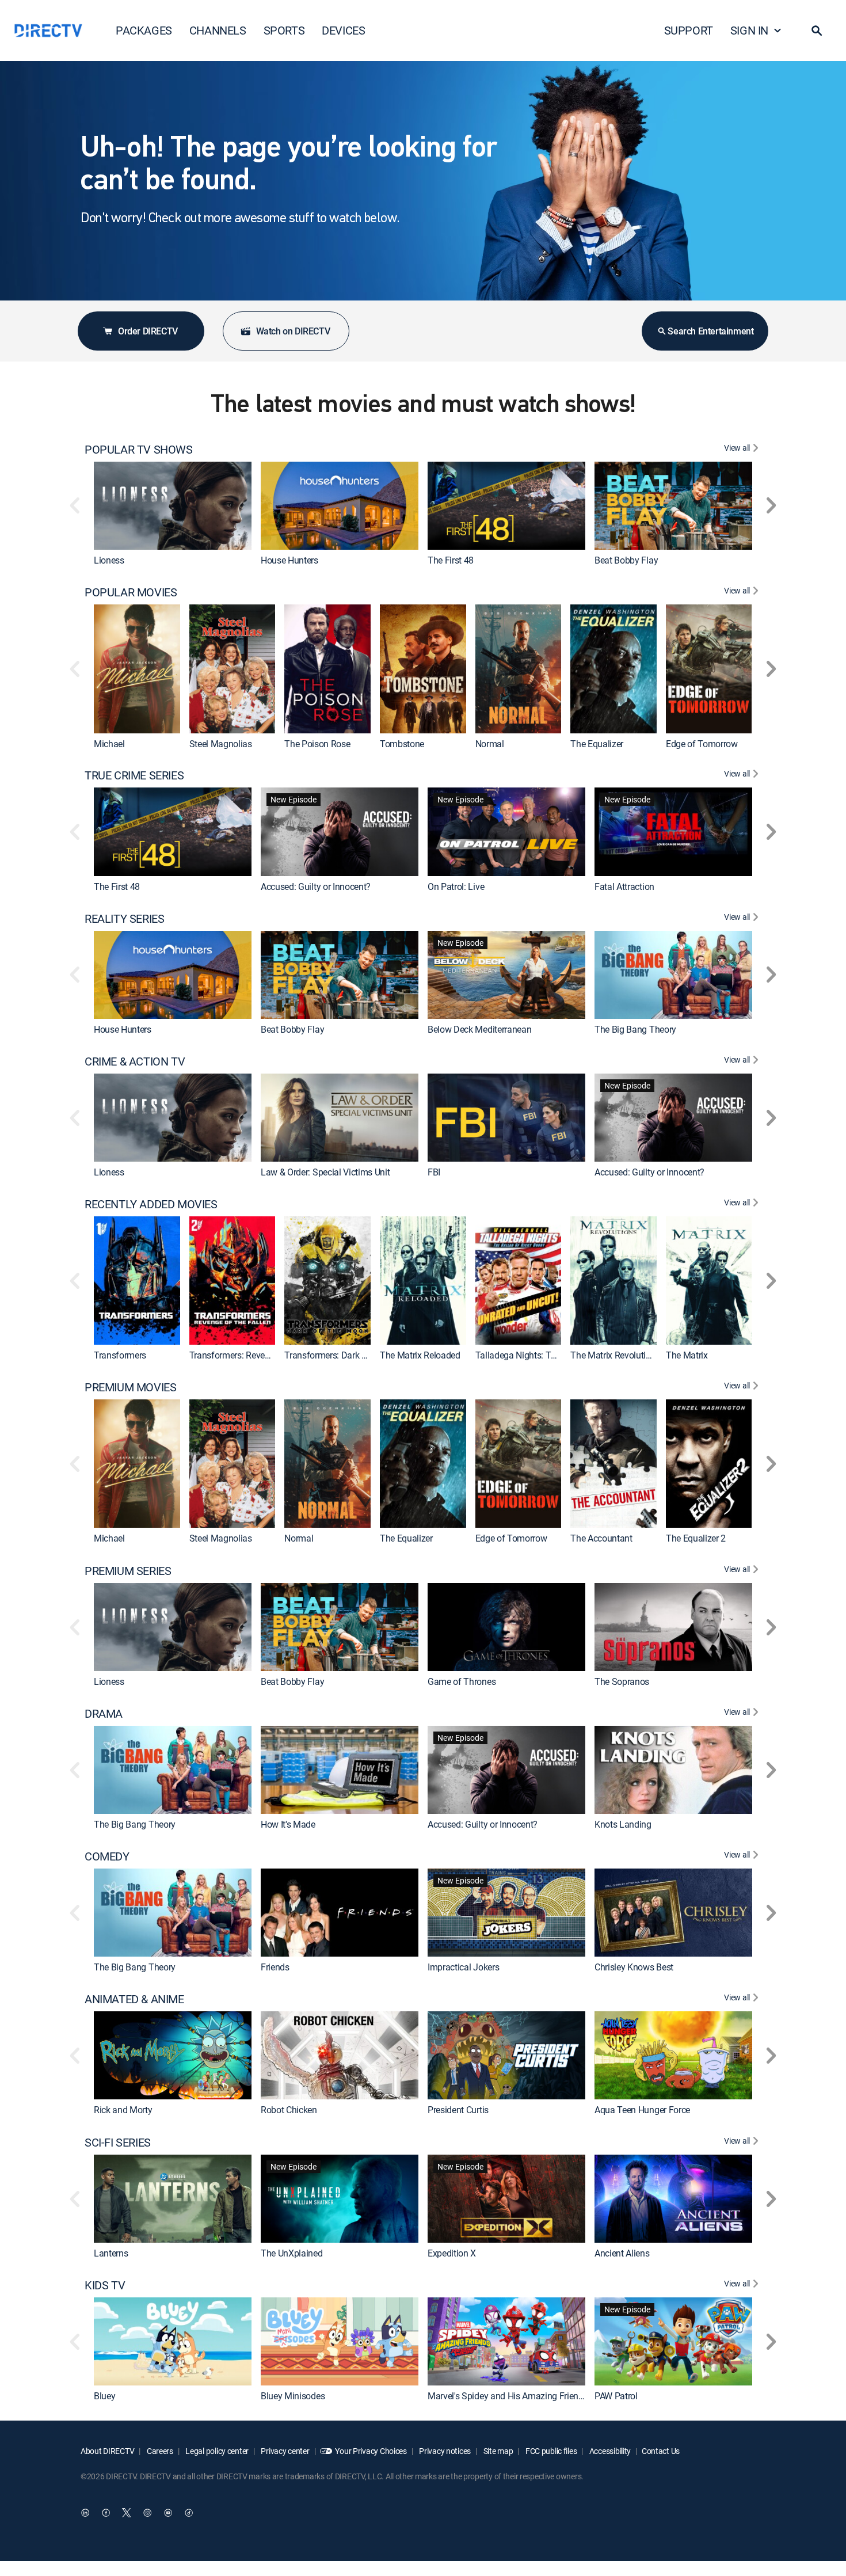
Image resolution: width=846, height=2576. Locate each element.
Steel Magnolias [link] (221, 744)
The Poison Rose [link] (317, 744)
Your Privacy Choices (371, 2451)
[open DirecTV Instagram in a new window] (147, 2513)
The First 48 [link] (451, 560)
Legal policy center (216, 2451)
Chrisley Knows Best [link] (634, 1967)
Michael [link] (109, 744)
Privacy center (285, 2451)
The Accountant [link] (601, 1539)
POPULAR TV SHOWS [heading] (139, 450)
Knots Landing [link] (623, 1824)
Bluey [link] (104, 2396)
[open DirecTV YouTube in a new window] (168, 2513)
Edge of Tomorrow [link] (702, 744)
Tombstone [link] (402, 744)
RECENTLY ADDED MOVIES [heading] (151, 1204)
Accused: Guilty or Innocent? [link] (316, 886)
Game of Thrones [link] (462, 1681)
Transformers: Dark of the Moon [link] (346, 1355)
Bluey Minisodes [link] (293, 2396)
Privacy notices (445, 2451)
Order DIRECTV (148, 331)
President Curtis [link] (458, 2110)
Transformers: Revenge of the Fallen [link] (260, 1355)
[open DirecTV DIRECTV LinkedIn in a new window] (85, 2513)
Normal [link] (490, 744)
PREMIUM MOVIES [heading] (130, 1387)
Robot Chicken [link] (289, 2110)
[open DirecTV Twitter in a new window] (127, 2513)
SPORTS (284, 30)
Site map (497, 2451)
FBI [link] (434, 1172)
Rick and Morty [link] (123, 2110)
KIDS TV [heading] (105, 2285)
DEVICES (343, 30)
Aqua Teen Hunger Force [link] (642, 2110)
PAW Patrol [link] (616, 2396)
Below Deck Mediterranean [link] (479, 1029)
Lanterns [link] (111, 2253)
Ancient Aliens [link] (622, 2253)
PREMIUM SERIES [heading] (128, 1571)
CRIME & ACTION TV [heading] (135, 1061)
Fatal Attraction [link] (624, 886)
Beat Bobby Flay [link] (626, 560)
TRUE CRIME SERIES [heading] (134, 775)
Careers (159, 2451)
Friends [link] (275, 1967)
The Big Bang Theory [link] (635, 1029)
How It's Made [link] (288, 1824)
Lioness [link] (109, 560)
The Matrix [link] (687, 1355)
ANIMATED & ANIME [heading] (134, 1999)
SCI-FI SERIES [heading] (118, 2143)
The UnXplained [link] (292, 2253)
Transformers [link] (120, 1355)
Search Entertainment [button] (710, 331)
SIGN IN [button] (749, 30)
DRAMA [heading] (104, 1714)
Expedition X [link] (452, 2253)
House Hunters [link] (289, 560)
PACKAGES (144, 30)
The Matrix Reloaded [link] (420, 1355)
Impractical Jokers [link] (463, 1967)
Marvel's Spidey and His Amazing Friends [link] (508, 2396)
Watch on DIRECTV (293, 331)
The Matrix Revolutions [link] (615, 1355)
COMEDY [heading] (107, 1856)
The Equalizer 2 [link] (696, 1539)
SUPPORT (689, 30)
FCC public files (550, 2451)
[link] (173, 506)
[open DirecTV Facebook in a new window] (106, 2513)
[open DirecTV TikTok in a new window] (189, 2513)
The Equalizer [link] (597, 744)
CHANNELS (218, 30)
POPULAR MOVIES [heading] (131, 592)
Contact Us (661, 2451)
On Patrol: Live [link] (456, 886)
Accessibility (609, 2451)
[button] (817, 31)
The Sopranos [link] (622, 1681)
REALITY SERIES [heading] (124, 919)
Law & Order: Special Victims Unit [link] (325, 1172)
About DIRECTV (107, 2451)
